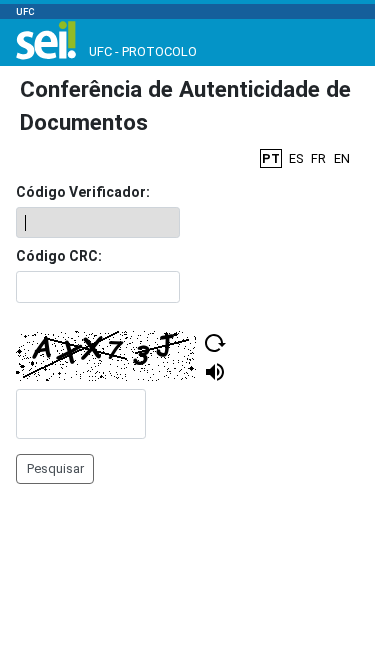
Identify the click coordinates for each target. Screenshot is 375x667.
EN (342, 158)
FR (318, 158)
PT (271, 158)
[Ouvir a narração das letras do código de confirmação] (215, 372)
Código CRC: (59, 256)
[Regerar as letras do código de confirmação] (215, 343)
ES (296, 158)
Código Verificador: (83, 192)
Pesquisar (55, 468)
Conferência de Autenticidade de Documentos (185, 106)
